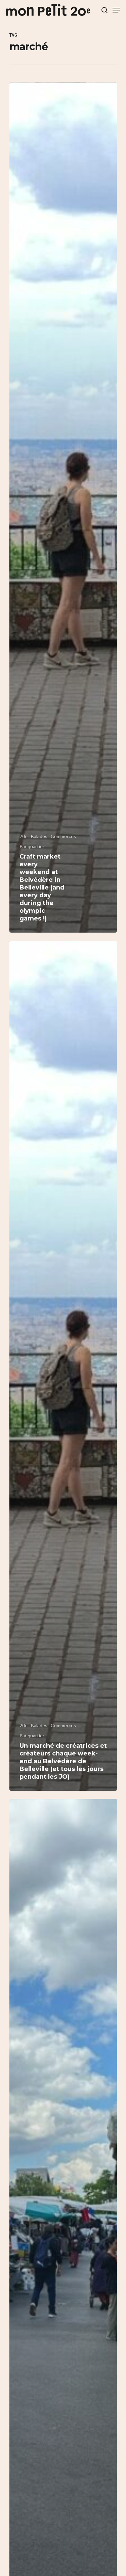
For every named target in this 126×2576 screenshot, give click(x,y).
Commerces (63, 836)
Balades (39, 836)
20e (24, 836)
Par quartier (32, 846)
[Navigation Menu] (116, 10)
